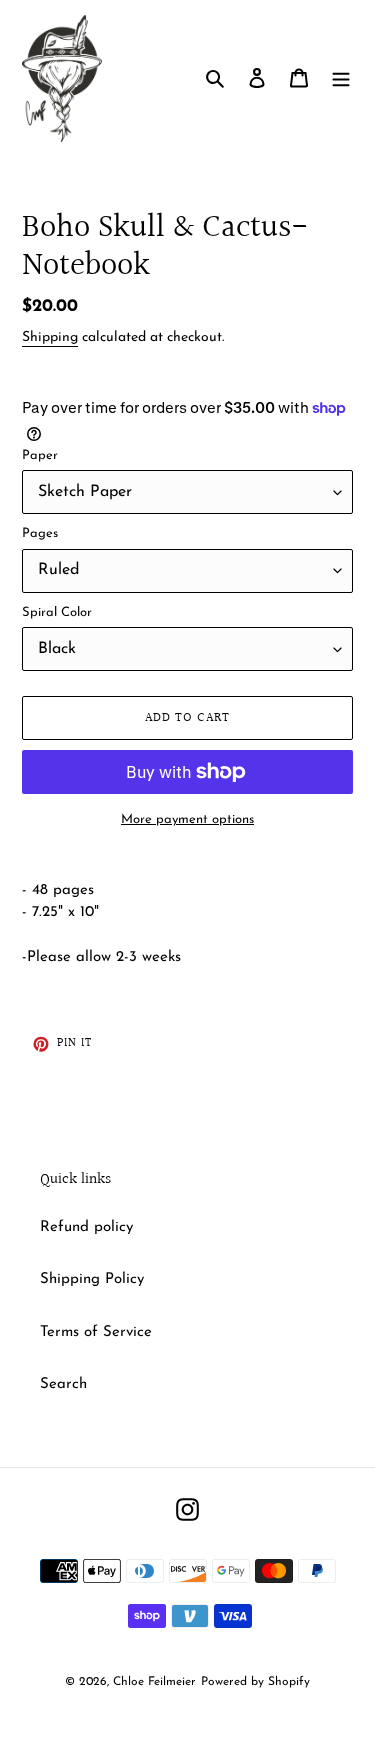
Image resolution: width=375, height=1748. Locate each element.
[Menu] (341, 78)
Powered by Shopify (255, 1682)
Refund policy (86, 1227)
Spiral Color (57, 612)
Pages (40, 533)
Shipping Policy (92, 1279)
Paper (40, 455)
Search (63, 1384)
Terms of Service (96, 1332)
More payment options (187, 819)
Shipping (50, 337)
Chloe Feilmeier (154, 1682)
